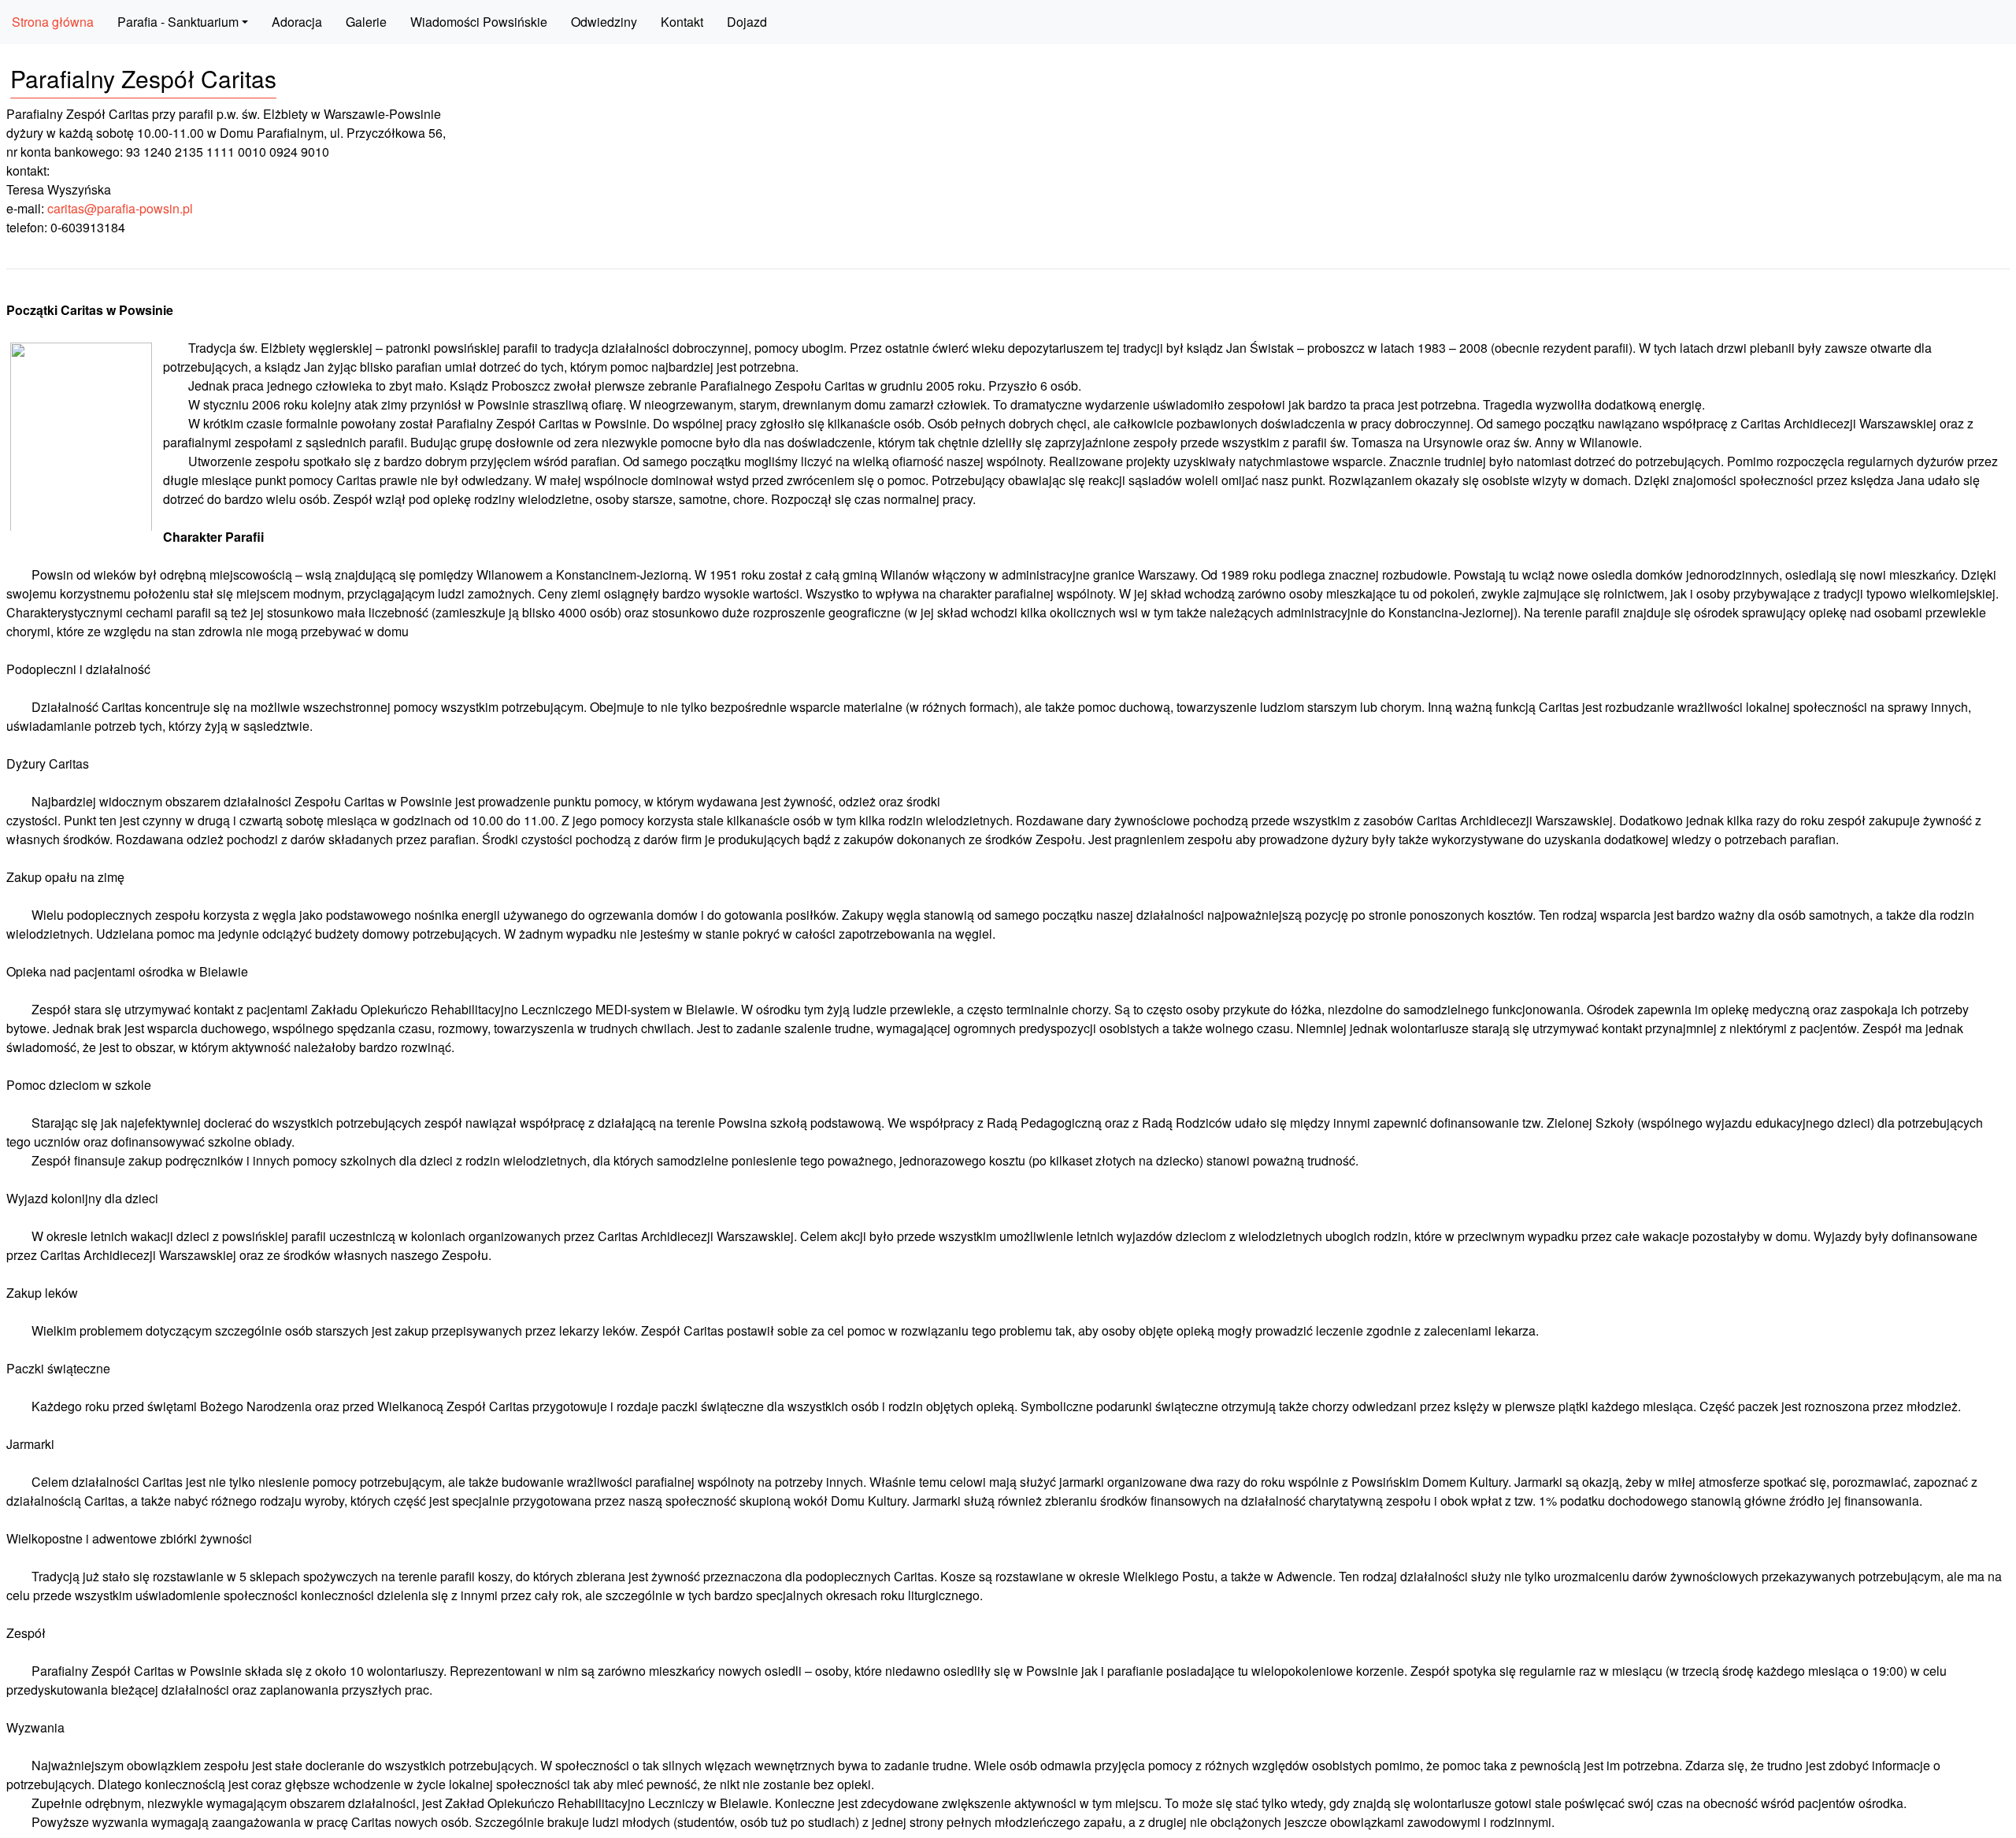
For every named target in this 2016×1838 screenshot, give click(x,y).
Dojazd (747, 22)
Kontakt (682, 22)
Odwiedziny (604, 22)
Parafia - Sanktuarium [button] (178, 22)
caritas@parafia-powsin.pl (120, 208)
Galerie (366, 22)
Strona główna (53, 22)
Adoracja (297, 22)
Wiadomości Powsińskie (479, 22)
